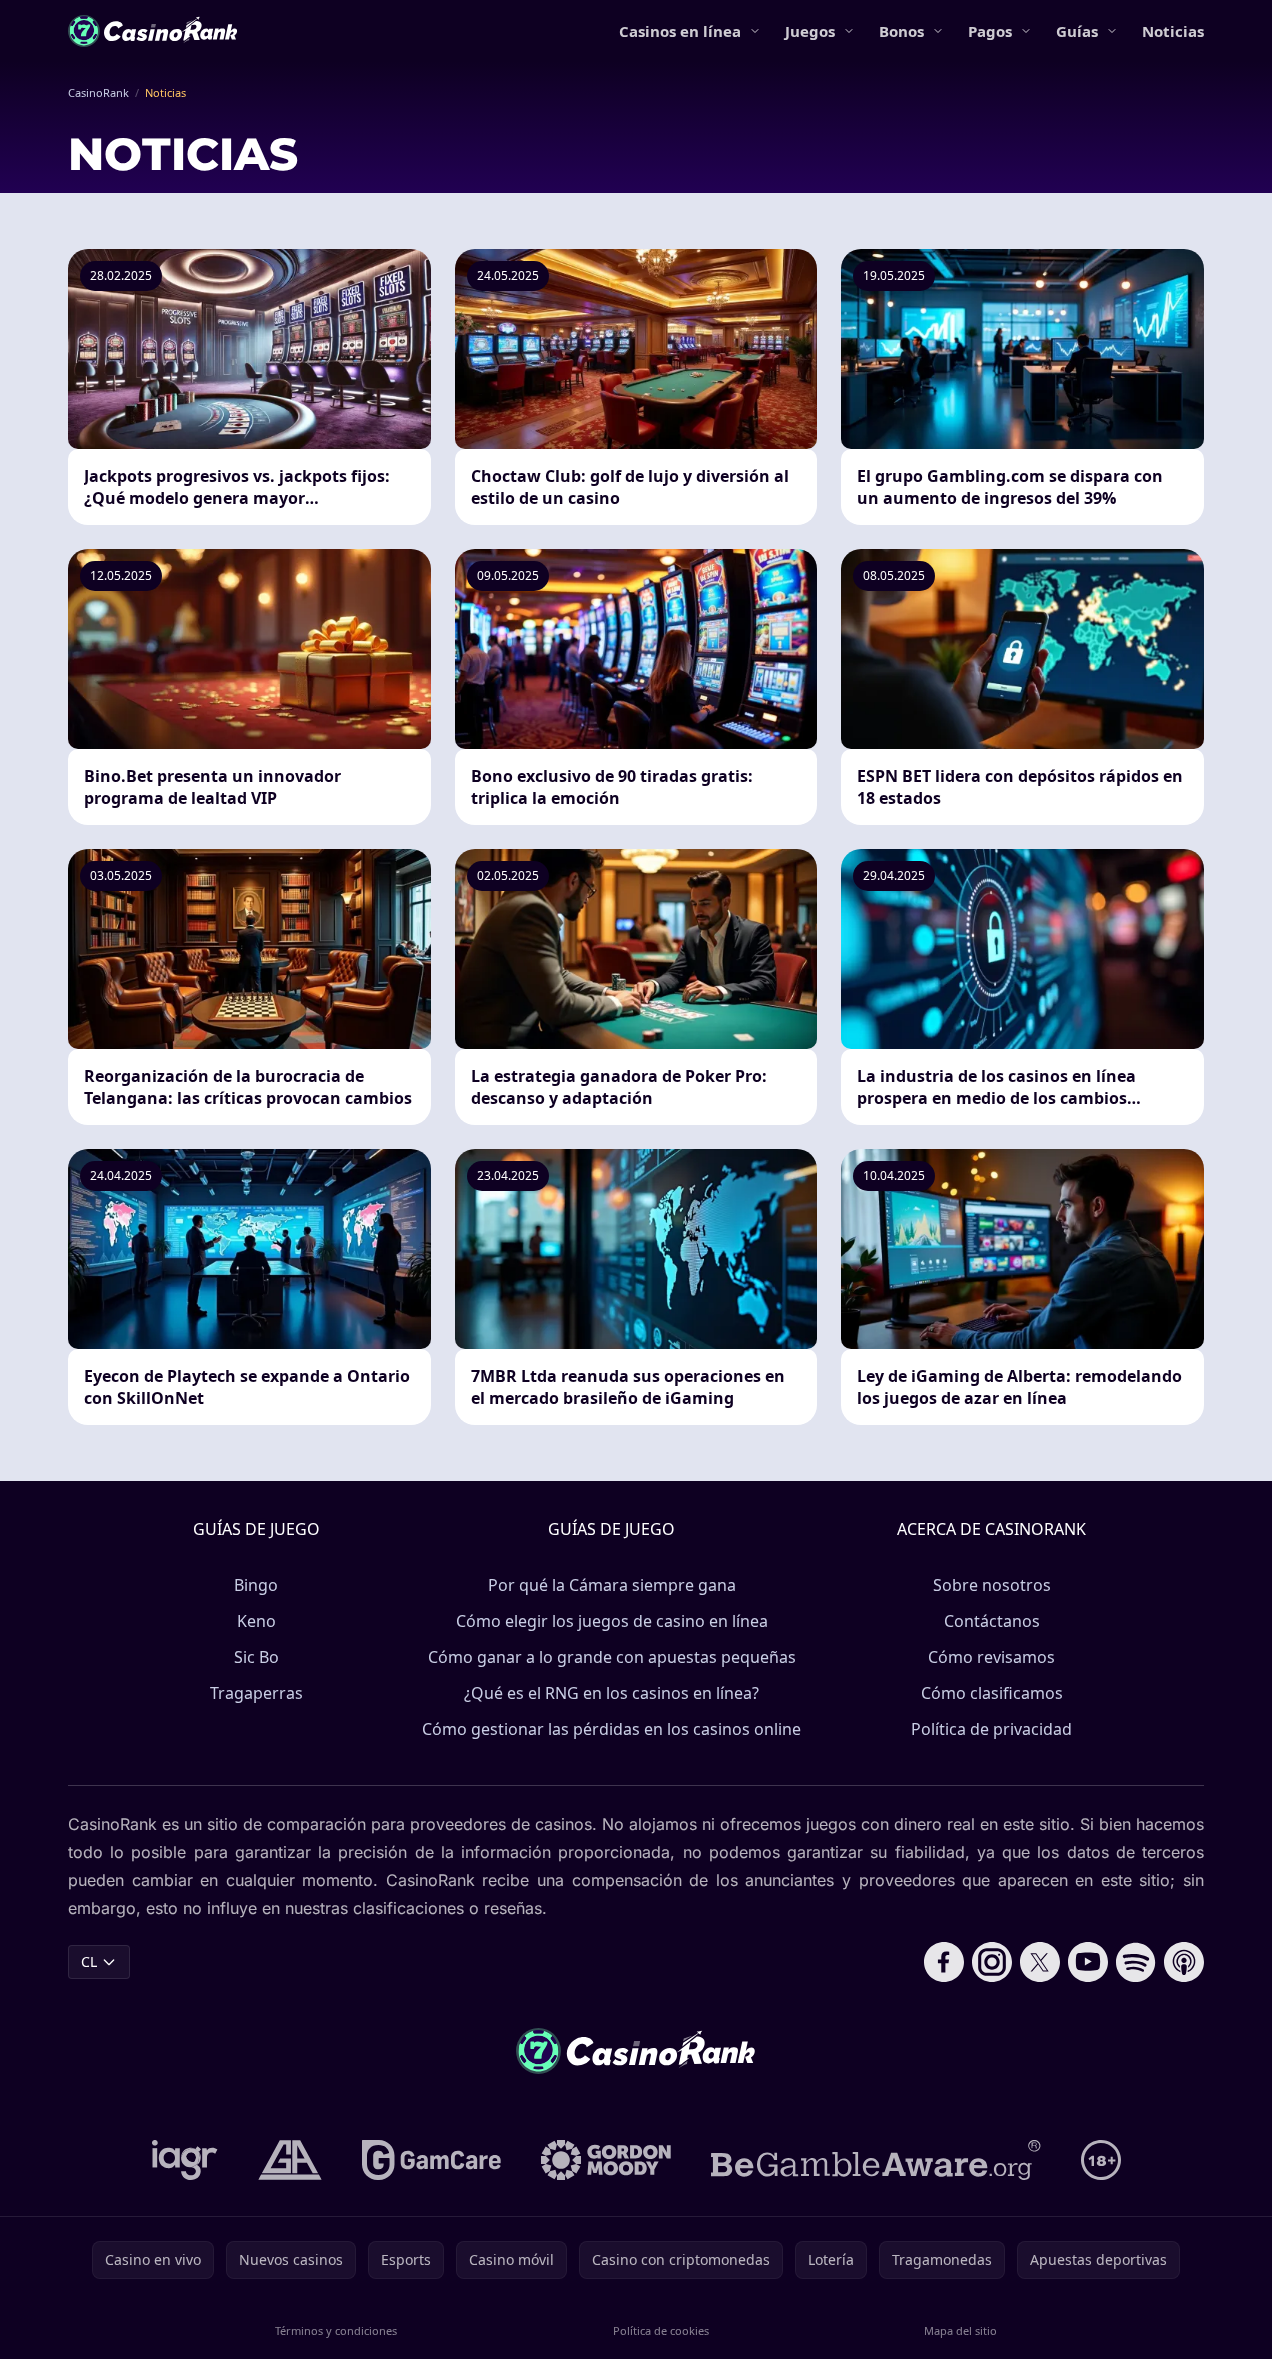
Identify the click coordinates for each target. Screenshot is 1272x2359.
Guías (1077, 31)
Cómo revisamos (991, 1657)
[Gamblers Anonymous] (290, 2160)
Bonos (901, 31)
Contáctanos (992, 1621)
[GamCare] (431, 2160)
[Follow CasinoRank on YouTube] (1088, 1962)
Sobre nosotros (992, 1585)
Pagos (990, 31)
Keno (256, 1621)
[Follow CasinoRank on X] (1040, 1962)
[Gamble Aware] (876, 2160)
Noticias (1173, 31)
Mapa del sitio (960, 2330)
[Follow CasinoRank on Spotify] (1136, 1962)
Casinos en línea (680, 31)
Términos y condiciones (336, 2330)
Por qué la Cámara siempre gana (612, 1585)
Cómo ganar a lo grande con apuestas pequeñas (612, 1657)
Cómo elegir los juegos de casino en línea (612, 1621)
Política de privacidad (991, 1729)
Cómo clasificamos (992, 1693)
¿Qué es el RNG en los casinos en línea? (611, 1693)
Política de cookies (661, 2330)
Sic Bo (256, 1657)
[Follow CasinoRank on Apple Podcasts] (1184, 1962)
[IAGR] (185, 2160)
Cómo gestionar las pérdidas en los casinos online (611, 1729)
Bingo (256, 1585)
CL (89, 1961)
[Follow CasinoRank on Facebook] (944, 1962)
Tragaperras (256, 1693)
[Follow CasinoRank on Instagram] (992, 1962)
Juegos (810, 31)
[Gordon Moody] (606, 2160)
